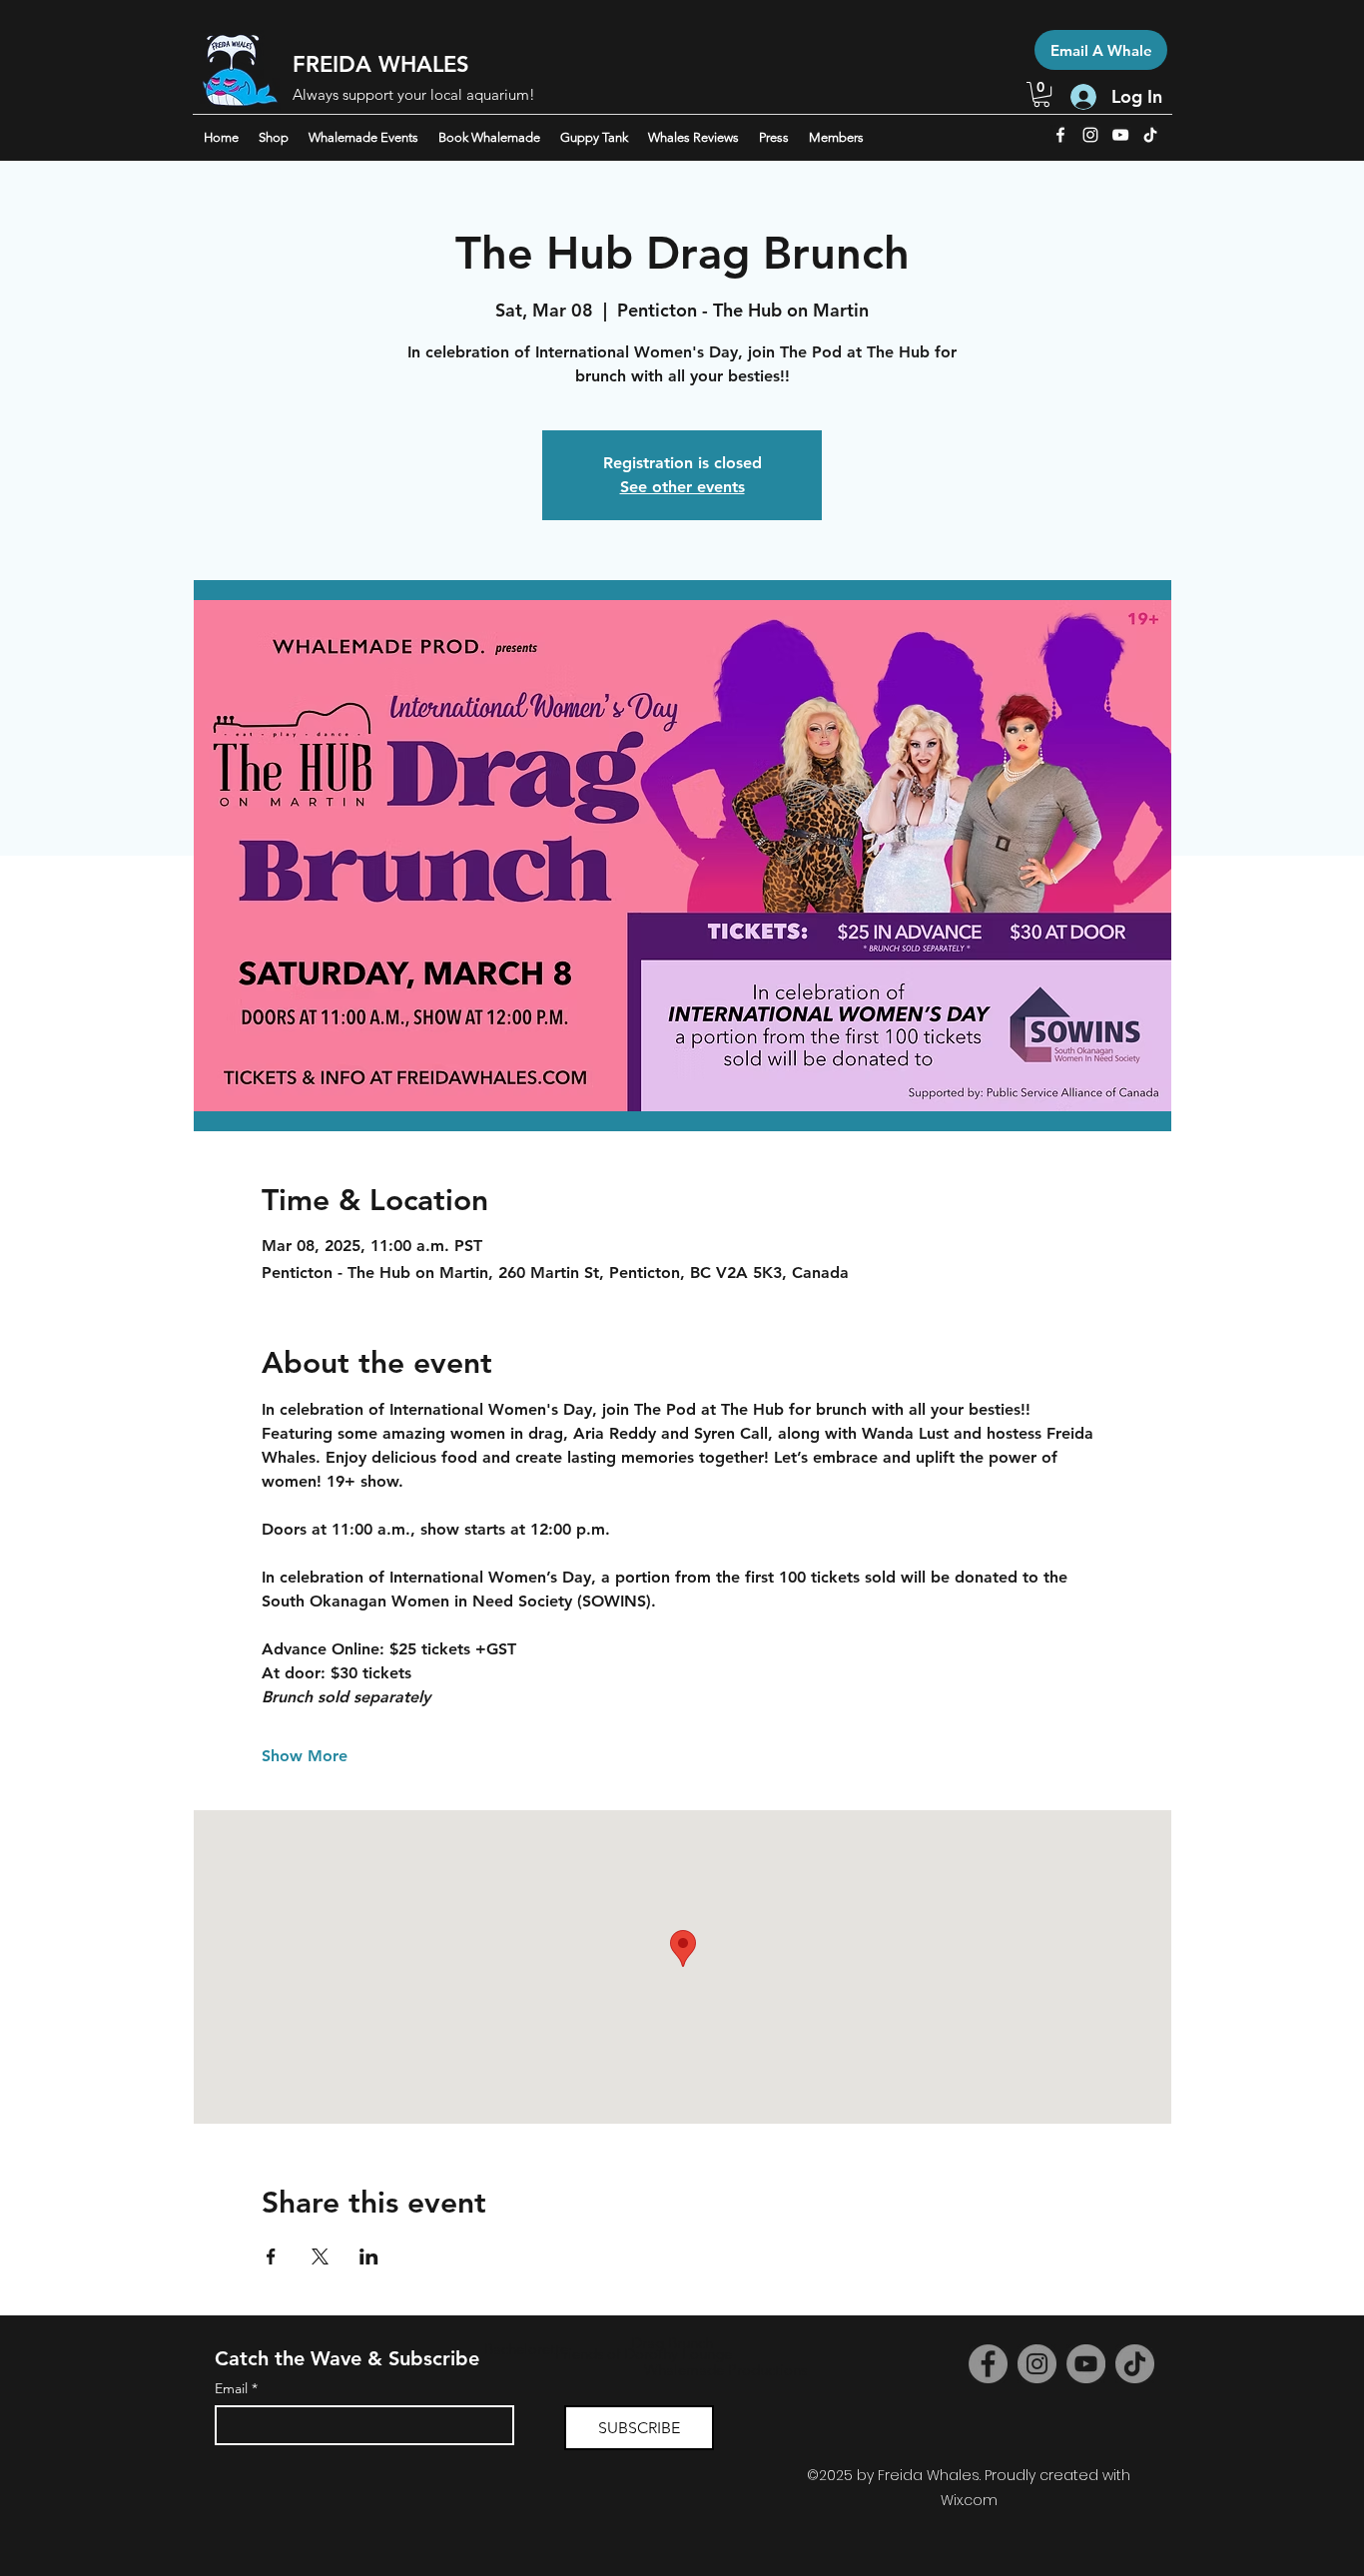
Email (236, 2389)
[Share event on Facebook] (271, 2256)
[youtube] (1120, 135)
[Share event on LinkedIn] (369, 2256)
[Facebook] (988, 2364)
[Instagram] (1037, 2364)
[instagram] (1090, 135)
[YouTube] (1086, 2364)
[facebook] (1060, 135)
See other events (682, 487)
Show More (305, 1756)
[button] (1041, 94)
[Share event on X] (320, 2256)
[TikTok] (1150, 135)
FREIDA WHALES (381, 64)
